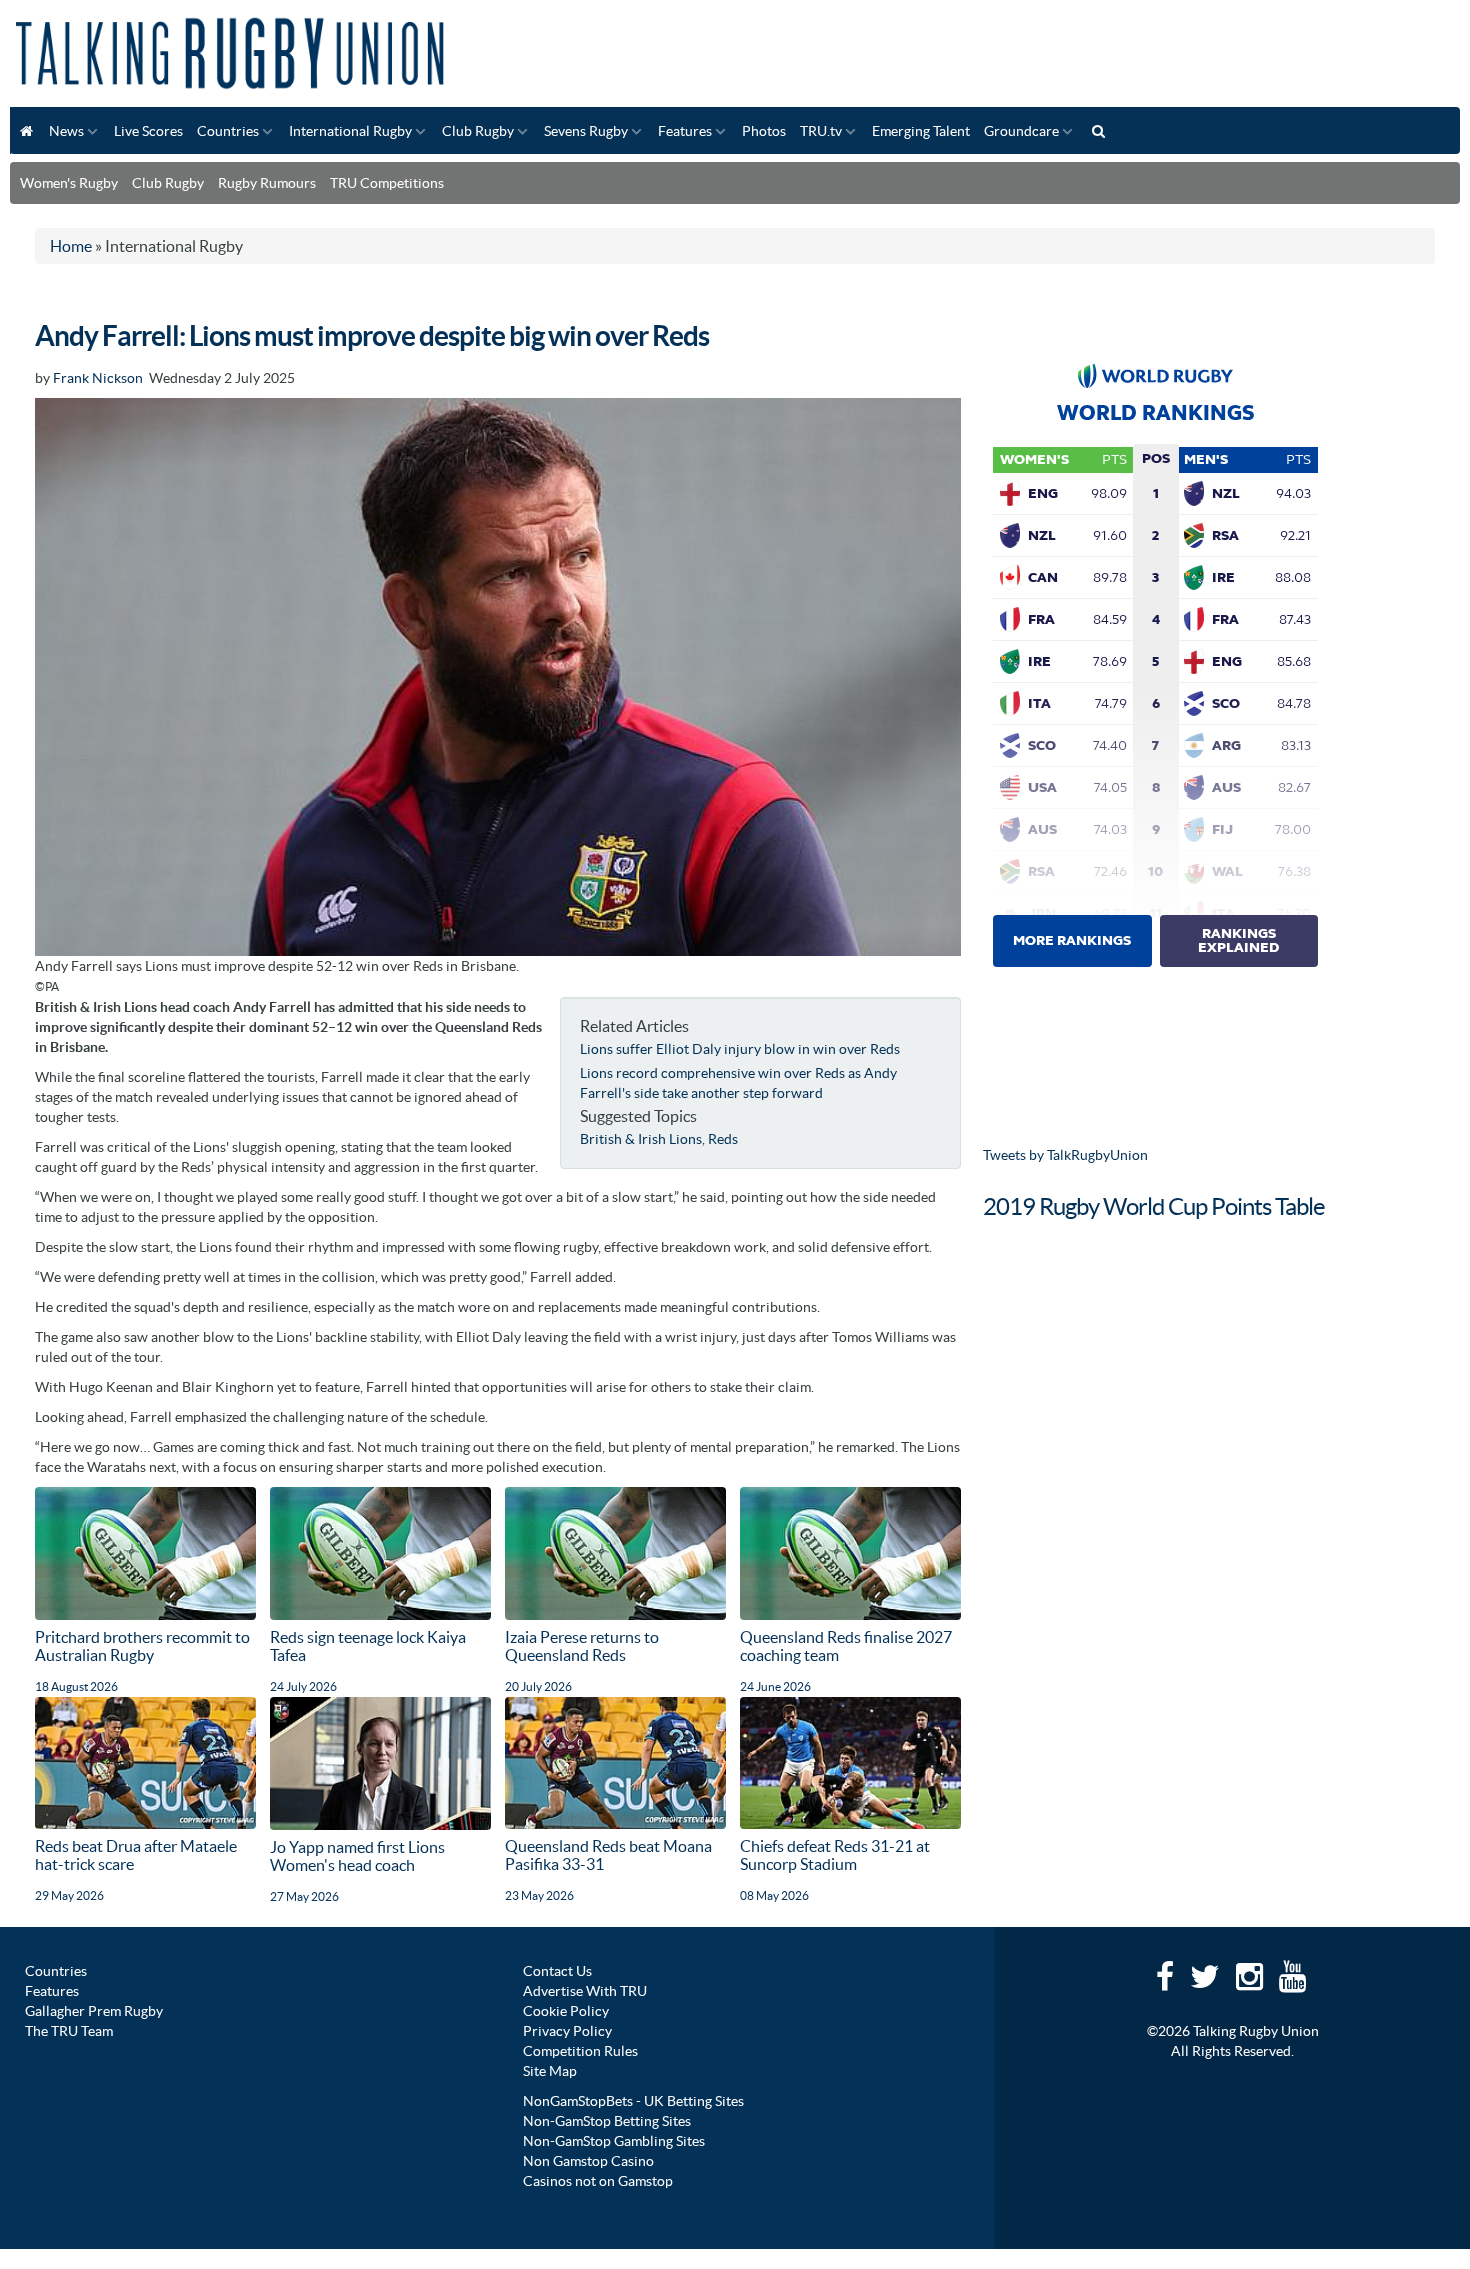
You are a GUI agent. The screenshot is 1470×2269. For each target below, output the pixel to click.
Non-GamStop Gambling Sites (614, 2141)
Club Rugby (478, 131)
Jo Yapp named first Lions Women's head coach (357, 1856)
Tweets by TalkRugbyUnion (1065, 1155)
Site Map (550, 2071)
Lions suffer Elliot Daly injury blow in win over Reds (740, 1049)
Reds (723, 1139)
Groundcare (1021, 131)
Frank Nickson (98, 378)
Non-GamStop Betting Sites (607, 2121)
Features (685, 131)
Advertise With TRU (585, 1991)
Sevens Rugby (586, 131)
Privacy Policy (567, 2031)
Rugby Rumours (267, 183)
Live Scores (148, 131)
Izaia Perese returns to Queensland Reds (582, 1646)
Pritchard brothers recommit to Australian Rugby (142, 1646)
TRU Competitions (387, 183)
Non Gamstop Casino (588, 2161)
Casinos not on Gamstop (598, 2181)
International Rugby (350, 131)
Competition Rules (580, 2051)
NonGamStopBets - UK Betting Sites (633, 2101)
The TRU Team (69, 2031)
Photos (764, 131)
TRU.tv (821, 131)
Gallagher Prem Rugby (94, 2011)
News (66, 131)
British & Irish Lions (641, 1139)
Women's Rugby (69, 183)
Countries (228, 131)
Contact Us (557, 1971)
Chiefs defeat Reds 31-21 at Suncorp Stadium (835, 1855)
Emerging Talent (921, 131)
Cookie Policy (566, 2011)
